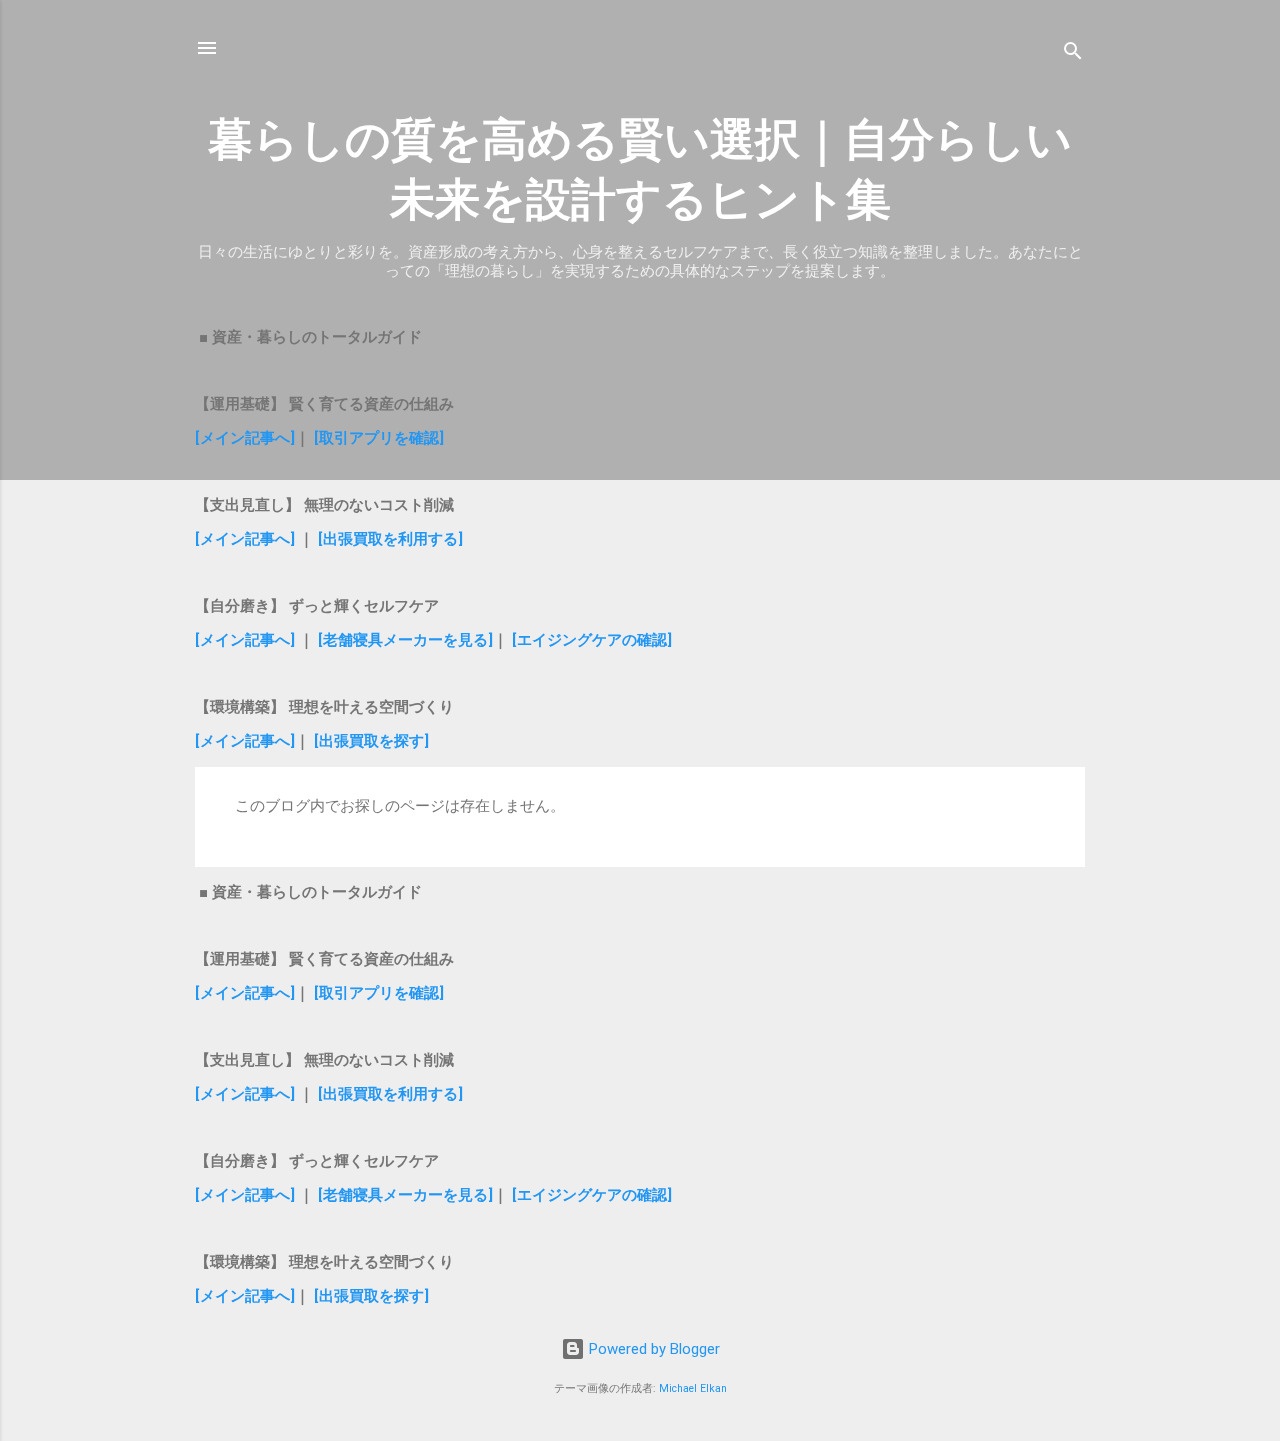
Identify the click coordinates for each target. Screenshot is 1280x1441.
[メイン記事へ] (245, 438)
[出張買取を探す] (371, 741)
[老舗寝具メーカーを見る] (405, 640)
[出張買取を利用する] (390, 539)
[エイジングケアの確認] (592, 640)
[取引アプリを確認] (379, 438)
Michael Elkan (693, 1388)
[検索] (1073, 54)
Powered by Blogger (652, 1349)
